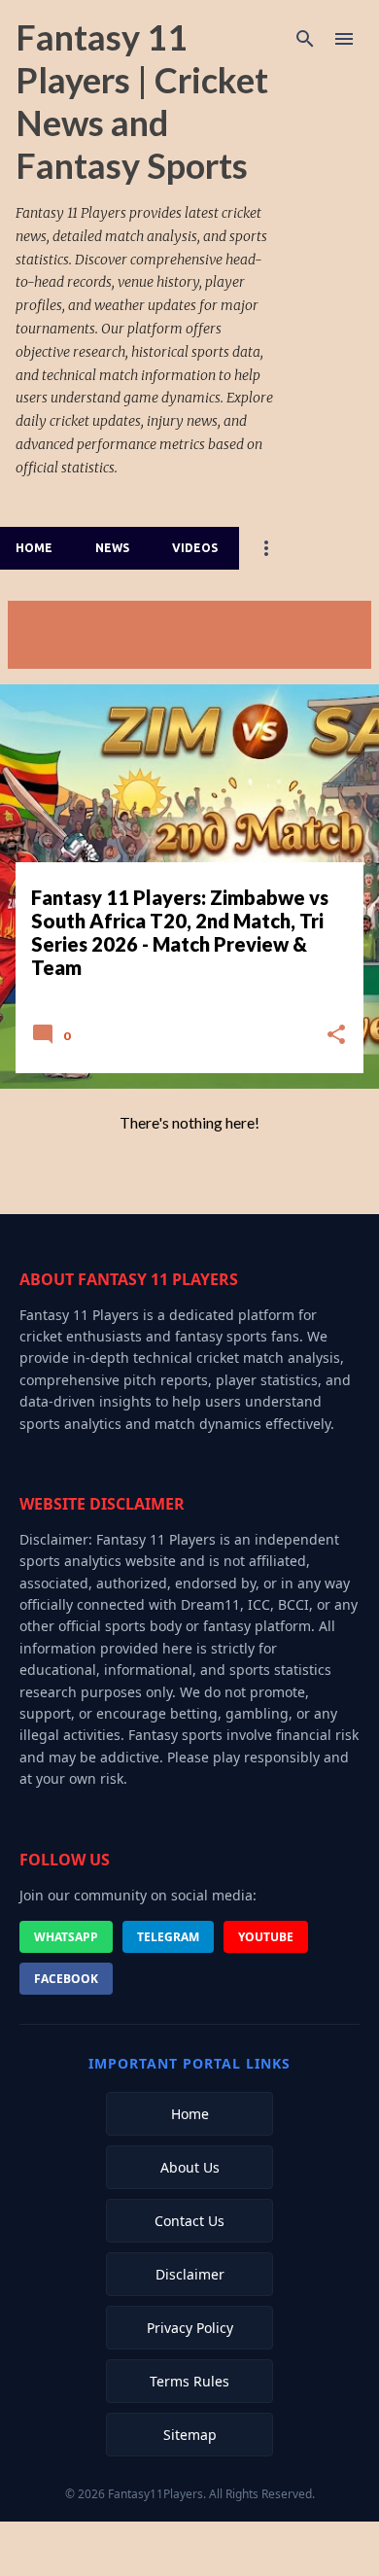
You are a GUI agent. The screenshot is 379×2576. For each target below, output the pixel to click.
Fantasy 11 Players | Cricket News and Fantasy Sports (142, 101)
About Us (190, 2167)
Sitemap (190, 2435)
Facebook (66, 1979)
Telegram (168, 1937)
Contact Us (189, 2221)
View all (49, 650)
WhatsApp (66, 1937)
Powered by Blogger (202, 2548)
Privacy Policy (190, 2328)
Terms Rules (189, 2381)
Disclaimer (190, 2274)
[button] (336, 1036)
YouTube (266, 1937)
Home (34, 548)
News (112, 548)
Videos (195, 548)
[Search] (305, 39)
